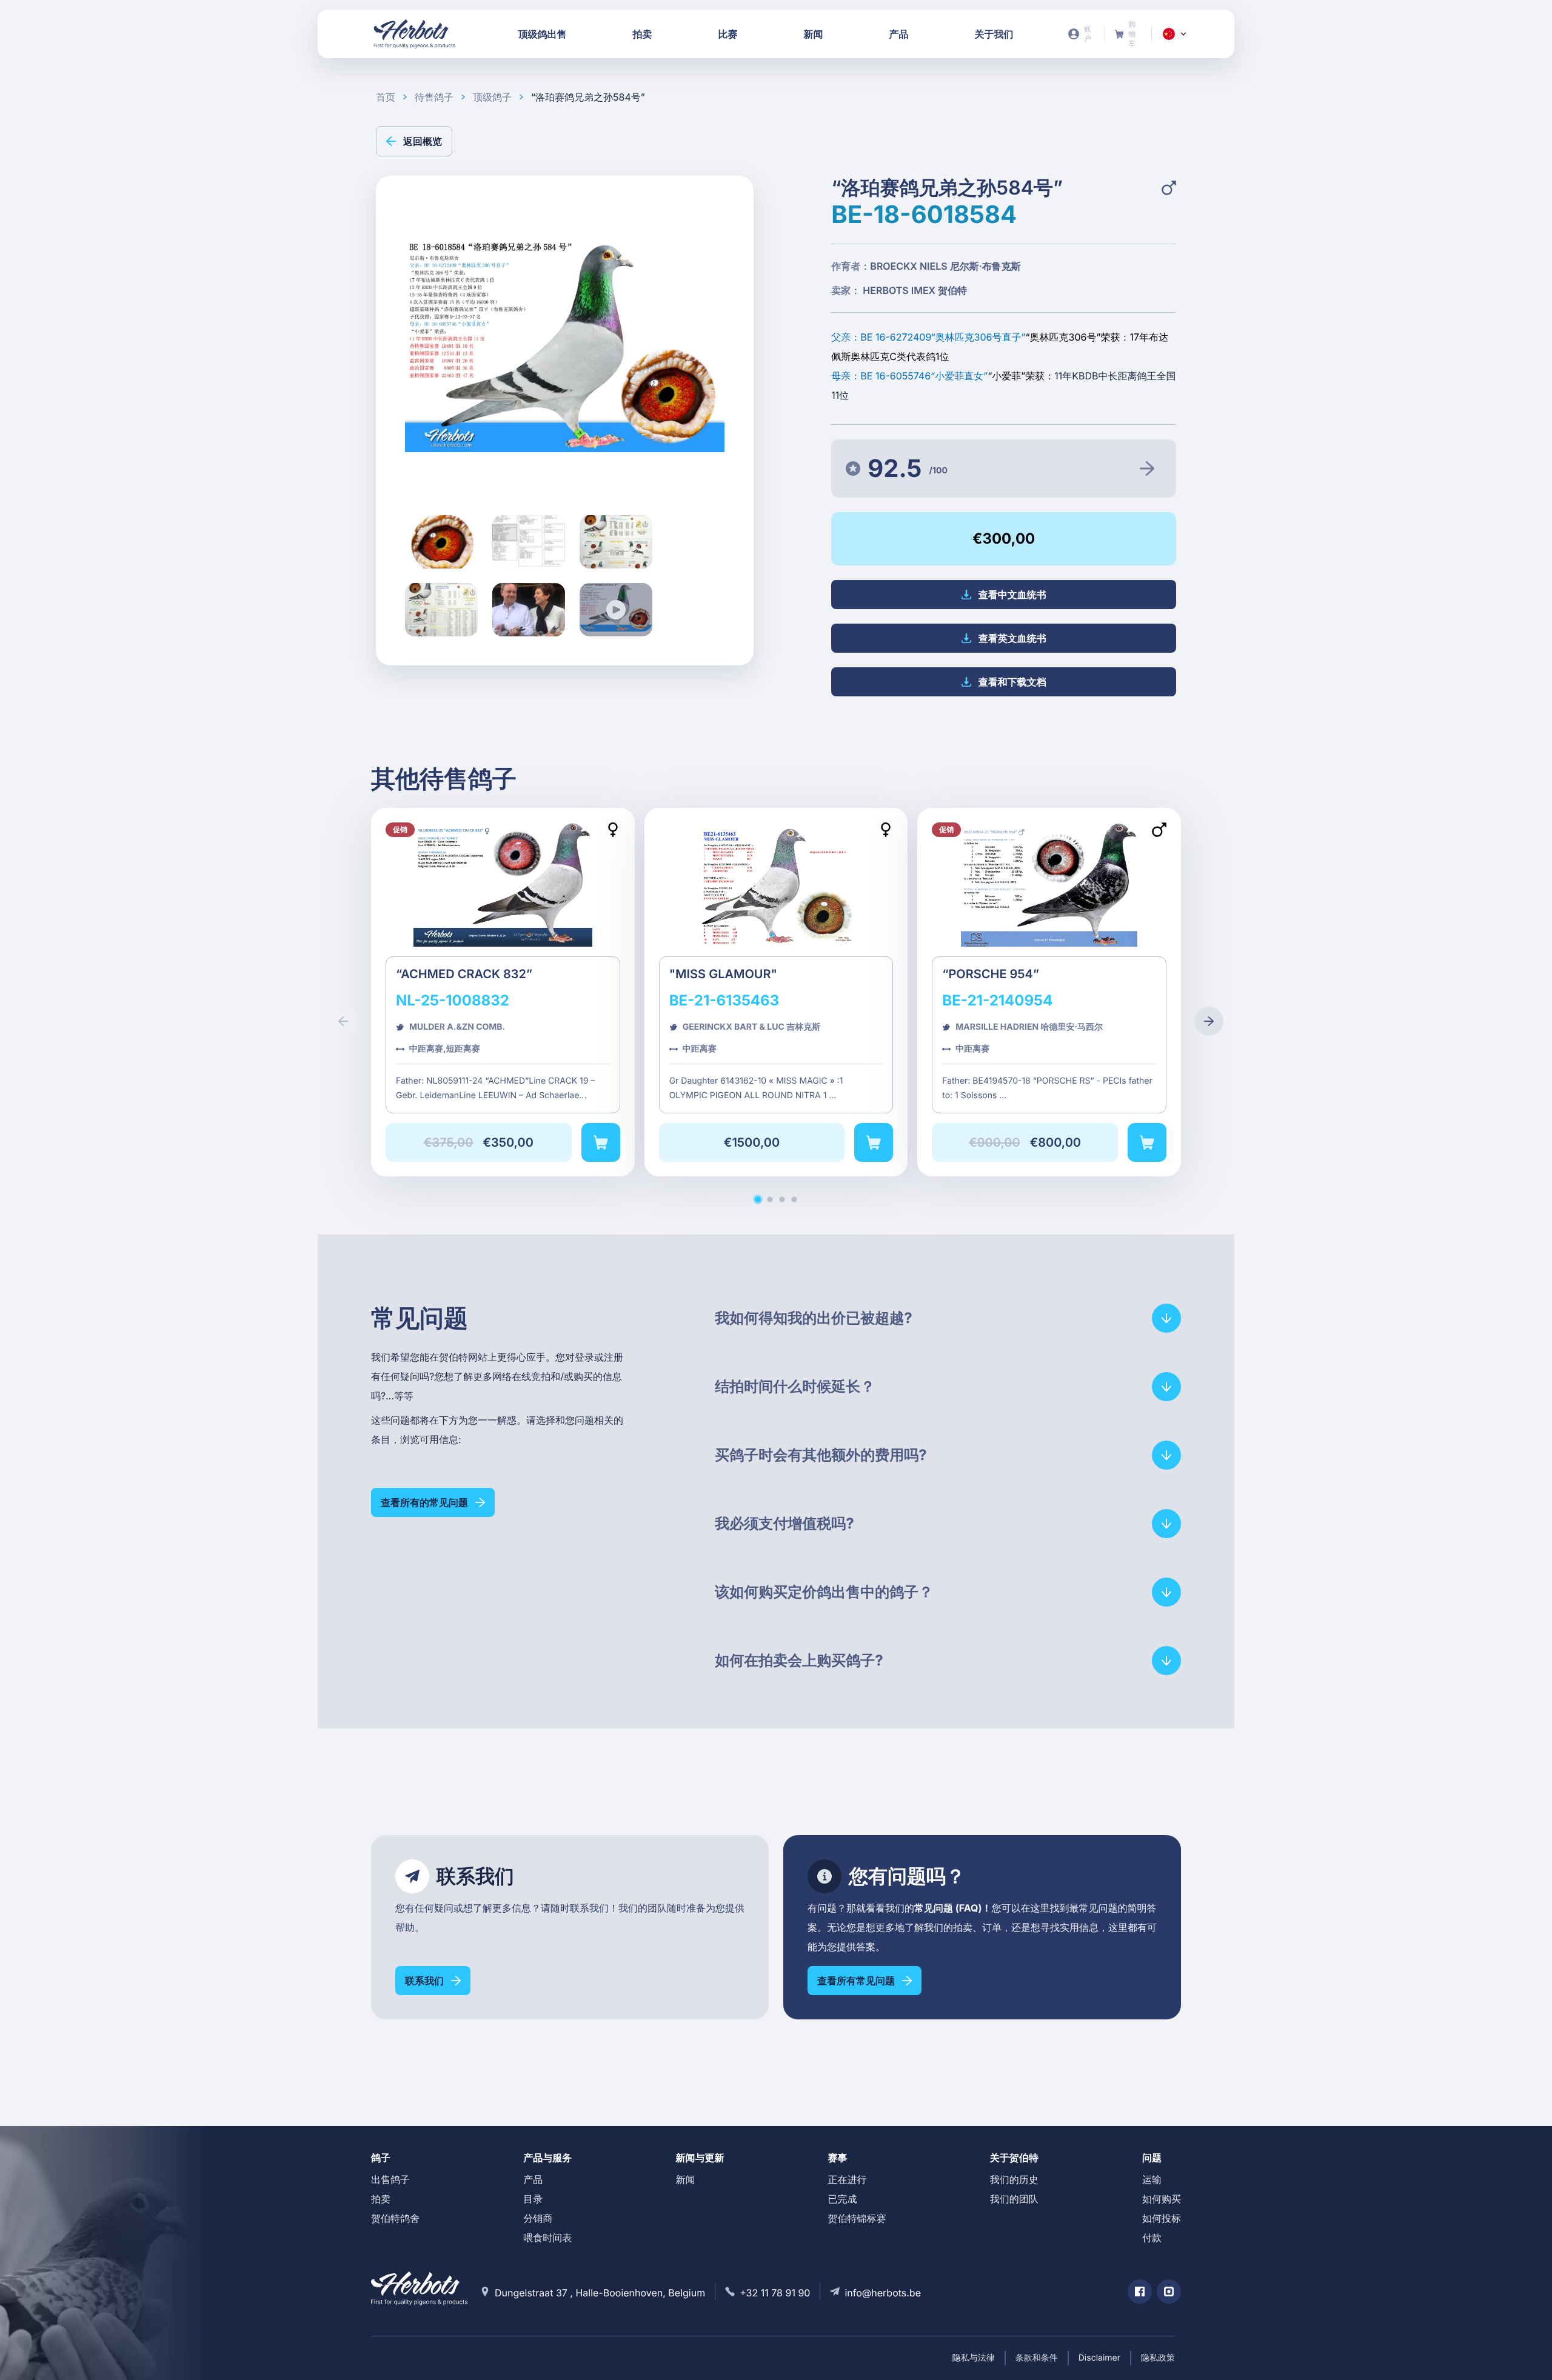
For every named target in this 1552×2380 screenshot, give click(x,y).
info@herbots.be (883, 2293)
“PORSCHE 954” (1049, 992)
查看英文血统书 (1012, 638)
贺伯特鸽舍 (395, 2218)
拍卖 (381, 2199)
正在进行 (848, 2179)
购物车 (1129, 34)
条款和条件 (1037, 2358)
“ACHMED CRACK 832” (503, 992)
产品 (533, 2179)
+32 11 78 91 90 (775, 2293)
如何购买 (1162, 2199)
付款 (1152, 2238)
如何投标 (1162, 2218)
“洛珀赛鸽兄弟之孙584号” (588, 97)
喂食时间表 (547, 2238)
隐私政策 (1158, 2358)
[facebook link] (1140, 2292)
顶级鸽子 (492, 97)
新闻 (685, 2179)
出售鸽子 (390, 2179)
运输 (1152, 2179)
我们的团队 (1014, 2199)
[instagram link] (1169, 2292)
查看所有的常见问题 (424, 1502)
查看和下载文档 (1012, 682)
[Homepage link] (415, 34)
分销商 (538, 2218)
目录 (533, 2199)
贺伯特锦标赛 (857, 2218)
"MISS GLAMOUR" (776, 992)
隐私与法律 (974, 2358)
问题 (1152, 2158)
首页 (386, 97)
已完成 (843, 2199)
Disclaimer (1099, 2358)
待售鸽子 (434, 97)
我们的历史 (1014, 2179)
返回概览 (423, 141)
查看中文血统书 (1012, 595)
